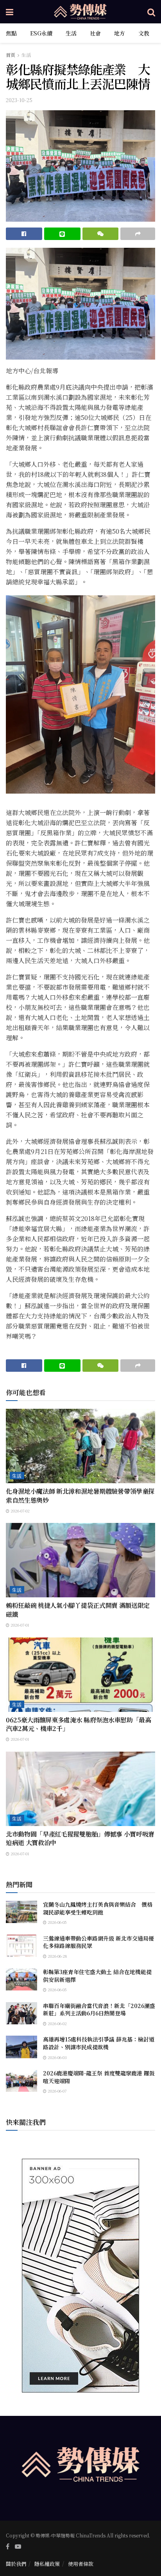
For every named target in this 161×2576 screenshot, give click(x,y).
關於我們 (16, 2564)
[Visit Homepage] (80, 12)
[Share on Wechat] (101, 234)
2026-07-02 (20, 1511)
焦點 (11, 33)
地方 (120, 33)
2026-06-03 (57, 2057)
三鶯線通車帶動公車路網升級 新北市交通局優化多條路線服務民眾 (98, 1942)
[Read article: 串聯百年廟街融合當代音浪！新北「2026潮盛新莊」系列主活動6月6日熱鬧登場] (21, 2013)
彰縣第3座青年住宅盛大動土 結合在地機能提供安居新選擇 (97, 1976)
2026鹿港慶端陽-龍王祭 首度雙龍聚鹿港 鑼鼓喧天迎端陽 (99, 2077)
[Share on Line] (62, 234)
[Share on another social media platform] (138, 234)
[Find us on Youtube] (18, 2546)
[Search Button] (151, 12)
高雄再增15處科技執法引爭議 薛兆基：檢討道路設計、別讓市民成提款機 (99, 2043)
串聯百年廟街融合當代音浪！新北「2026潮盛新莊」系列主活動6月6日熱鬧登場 (99, 2010)
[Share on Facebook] (24, 234)
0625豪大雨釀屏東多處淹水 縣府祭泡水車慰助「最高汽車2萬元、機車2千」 (79, 1724)
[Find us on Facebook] (8, 2546)
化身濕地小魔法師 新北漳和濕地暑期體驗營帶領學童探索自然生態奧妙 (80, 1495)
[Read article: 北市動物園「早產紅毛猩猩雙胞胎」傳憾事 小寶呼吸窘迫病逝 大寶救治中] (80, 1789)
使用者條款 (81, 2564)
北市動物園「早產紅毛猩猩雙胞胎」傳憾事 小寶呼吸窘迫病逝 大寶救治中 (80, 1838)
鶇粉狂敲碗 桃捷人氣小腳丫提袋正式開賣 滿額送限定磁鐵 (78, 1610)
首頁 (11, 55)
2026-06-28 (57, 1956)
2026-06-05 (57, 1922)
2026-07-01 (19, 1625)
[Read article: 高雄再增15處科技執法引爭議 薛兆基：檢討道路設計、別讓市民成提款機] (21, 2047)
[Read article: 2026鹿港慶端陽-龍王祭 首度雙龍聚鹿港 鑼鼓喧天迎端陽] (21, 2081)
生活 (71, 33)
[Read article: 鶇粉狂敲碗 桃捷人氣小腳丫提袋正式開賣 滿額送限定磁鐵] (80, 1560)
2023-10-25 (19, 100)
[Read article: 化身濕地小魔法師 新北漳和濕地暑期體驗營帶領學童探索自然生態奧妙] (80, 1446)
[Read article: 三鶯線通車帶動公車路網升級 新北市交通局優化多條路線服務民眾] (21, 1946)
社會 (95, 33)
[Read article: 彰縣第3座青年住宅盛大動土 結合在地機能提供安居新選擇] (21, 1979)
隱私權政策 (47, 2564)
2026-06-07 (56, 2091)
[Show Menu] (10, 12)
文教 (144, 33)
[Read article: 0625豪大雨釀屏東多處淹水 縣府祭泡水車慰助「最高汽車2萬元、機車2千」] (80, 1675)
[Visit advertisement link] (80, 2276)
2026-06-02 (57, 2023)
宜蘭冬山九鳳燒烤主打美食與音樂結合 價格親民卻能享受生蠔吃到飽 (98, 1908)
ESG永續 (41, 33)
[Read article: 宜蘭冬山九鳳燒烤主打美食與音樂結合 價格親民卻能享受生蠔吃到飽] (21, 1912)
